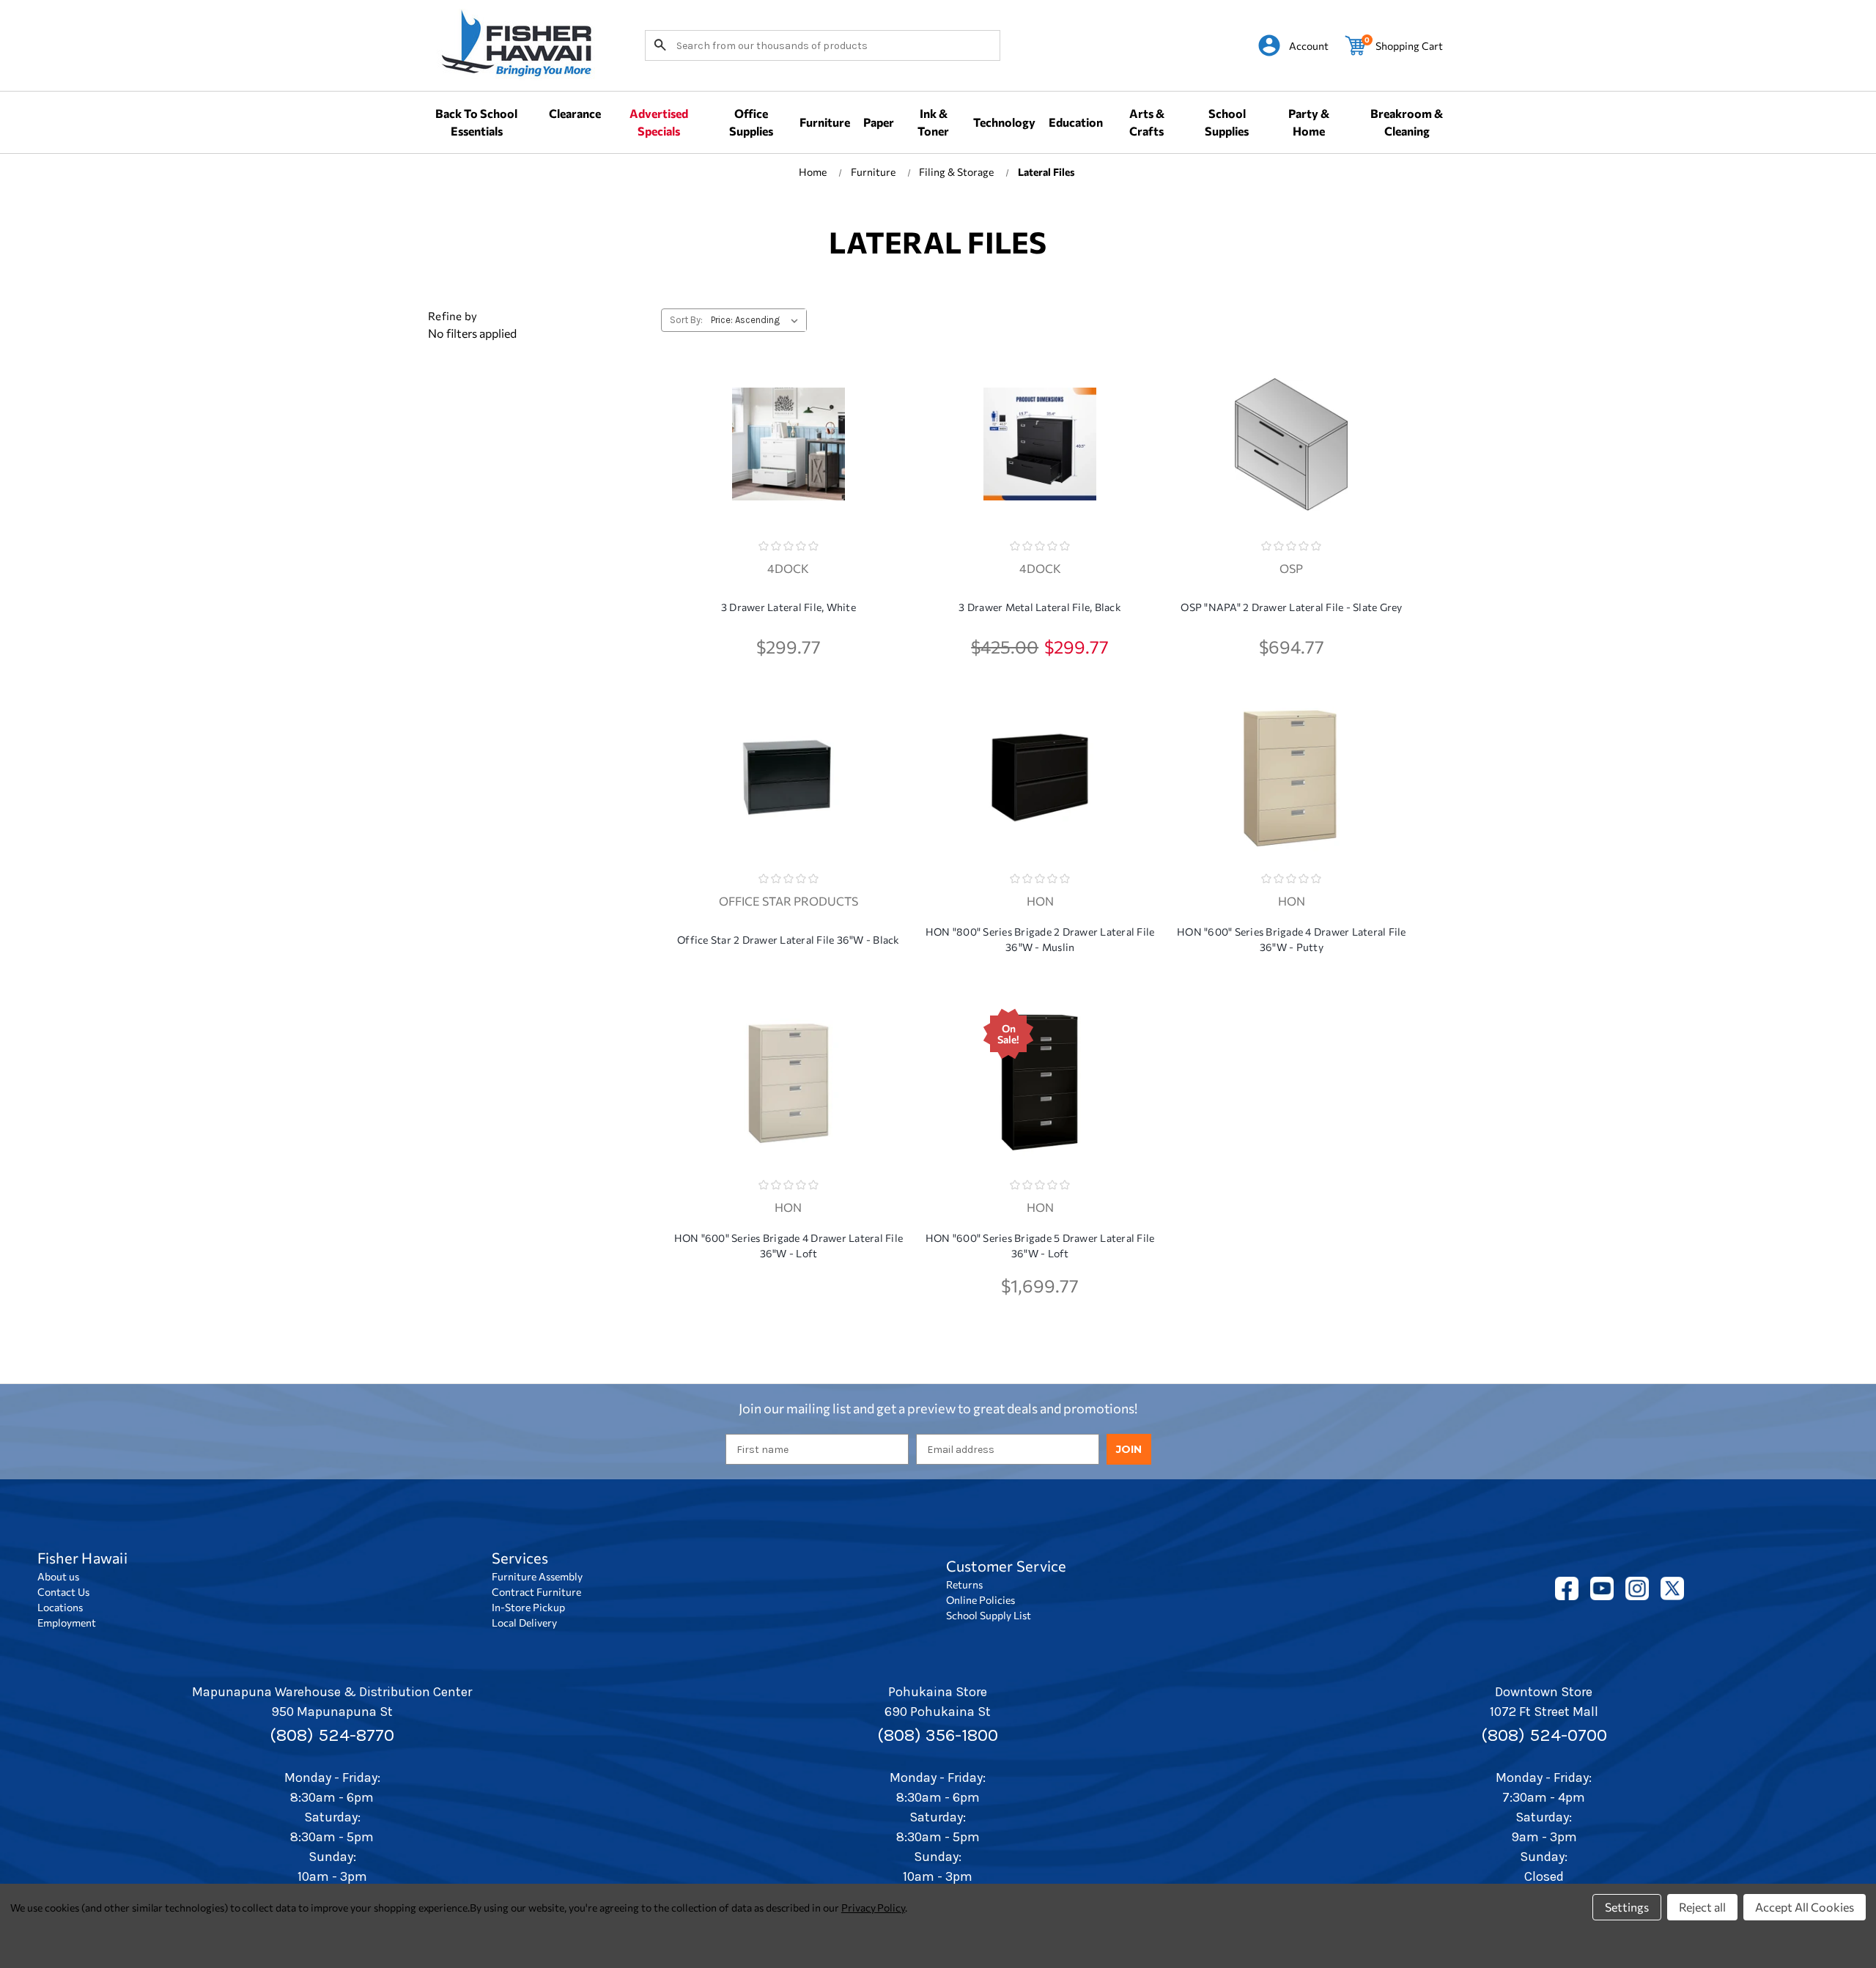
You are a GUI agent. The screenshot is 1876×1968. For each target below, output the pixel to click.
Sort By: (686, 320)
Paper (879, 122)
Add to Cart (789, 471)
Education (1076, 122)
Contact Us (63, 1592)
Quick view (789, 433)
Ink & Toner (933, 122)
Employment (67, 1623)
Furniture (825, 122)
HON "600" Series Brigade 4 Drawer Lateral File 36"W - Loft (789, 1246)
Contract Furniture (536, 1592)
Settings (1627, 1907)
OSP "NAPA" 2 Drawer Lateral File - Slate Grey (1291, 607)
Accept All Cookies (1805, 1907)
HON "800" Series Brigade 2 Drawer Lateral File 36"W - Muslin (1040, 939)
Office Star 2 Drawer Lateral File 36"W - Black (789, 940)
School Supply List (989, 1615)
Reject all (1702, 1907)
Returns (964, 1584)
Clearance (575, 113)
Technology (1004, 122)
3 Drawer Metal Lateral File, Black (1040, 607)
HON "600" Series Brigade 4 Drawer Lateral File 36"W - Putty (1292, 939)
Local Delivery (524, 1623)
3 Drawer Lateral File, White (789, 607)
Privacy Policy (873, 1908)
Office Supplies (751, 122)
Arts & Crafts (1147, 122)
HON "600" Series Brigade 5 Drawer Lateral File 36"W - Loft (1040, 1246)
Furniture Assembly (537, 1576)
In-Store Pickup (528, 1607)
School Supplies (1227, 122)
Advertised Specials (659, 122)
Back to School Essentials (476, 122)
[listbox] (757, 320)
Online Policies (981, 1600)
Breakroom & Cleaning (1407, 122)
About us (58, 1576)
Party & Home (1309, 122)
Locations (60, 1607)
